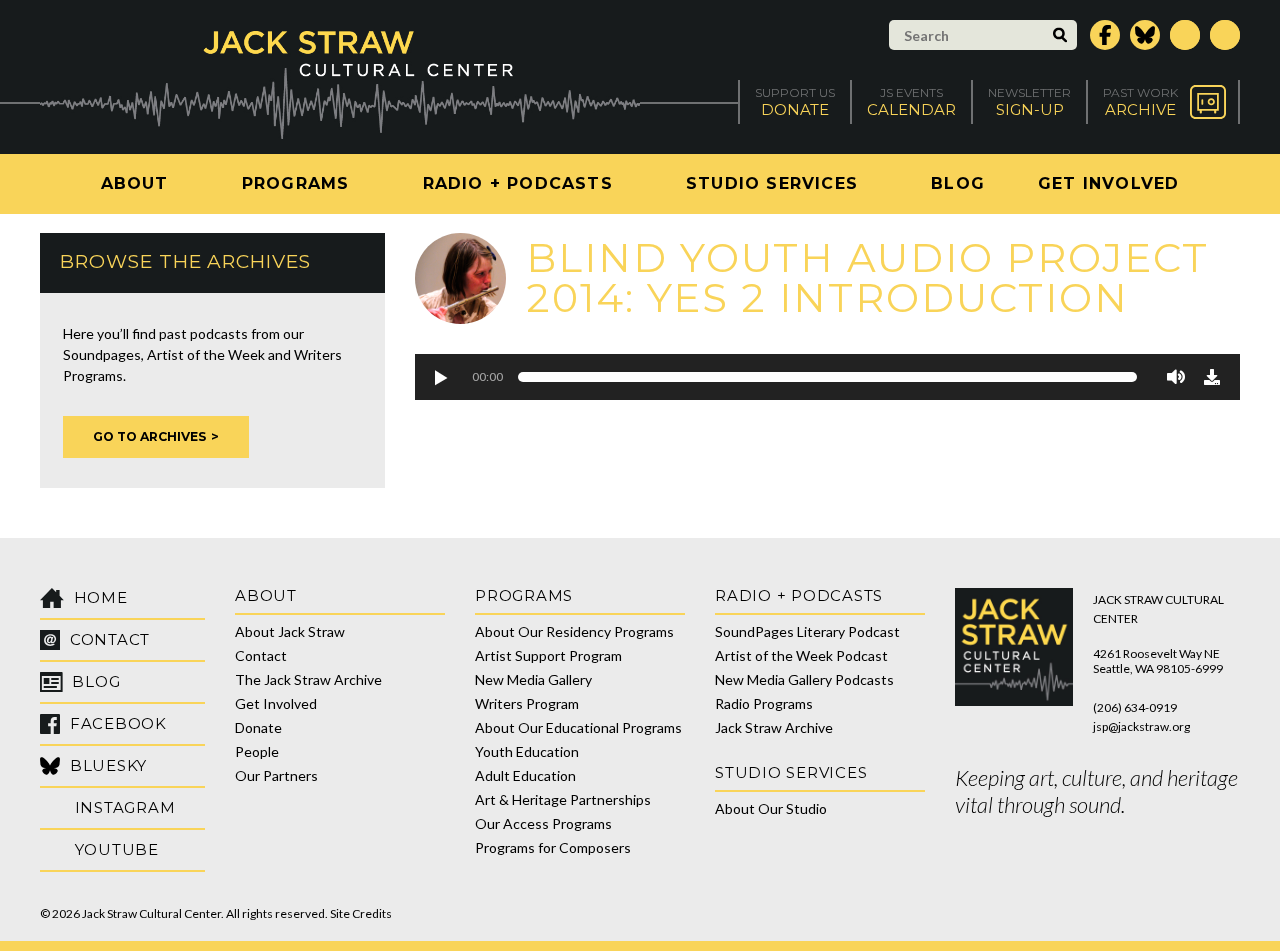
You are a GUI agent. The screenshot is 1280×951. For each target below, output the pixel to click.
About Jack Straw (290, 631)
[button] (440, 377)
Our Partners (276, 775)
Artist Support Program (548, 655)
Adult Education (525, 775)
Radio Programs (764, 703)
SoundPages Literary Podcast (807, 631)
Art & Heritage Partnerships (563, 799)
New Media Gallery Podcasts (804, 679)
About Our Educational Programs (578, 727)
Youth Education (527, 751)
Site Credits (361, 913)
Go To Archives (149, 436)
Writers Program (527, 703)
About (135, 183)
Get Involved (1108, 183)
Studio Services (772, 183)
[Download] (1212, 377)
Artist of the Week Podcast (801, 655)
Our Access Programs (543, 823)
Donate (258, 727)
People (257, 751)
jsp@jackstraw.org (1141, 726)
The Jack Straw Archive (308, 679)
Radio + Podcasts (518, 183)
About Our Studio (771, 808)
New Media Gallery (533, 679)
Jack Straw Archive (774, 727)
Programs (296, 183)
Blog (958, 183)
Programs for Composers (553, 847)
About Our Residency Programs (574, 631)
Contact (261, 655)
